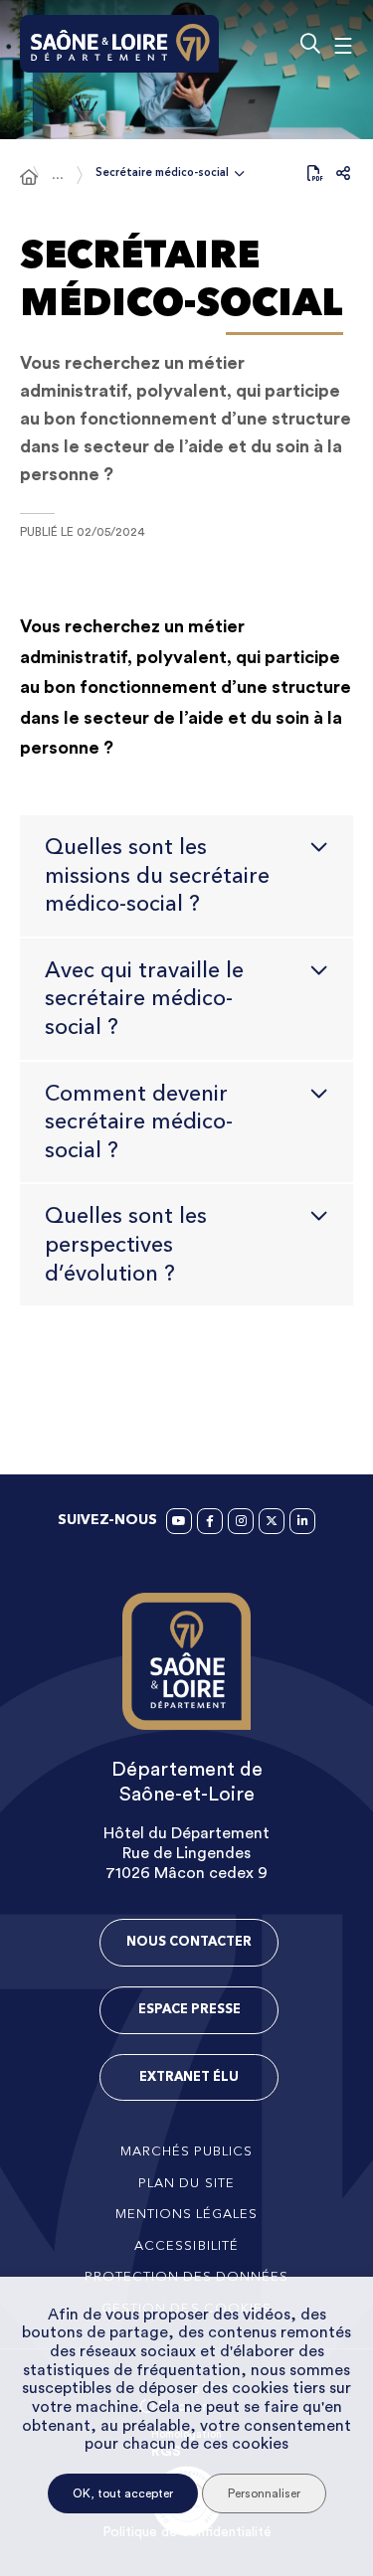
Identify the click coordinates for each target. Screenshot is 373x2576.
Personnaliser (264, 2493)
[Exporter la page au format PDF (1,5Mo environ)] (315, 173)
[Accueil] (29, 177)
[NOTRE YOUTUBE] (179, 1521)
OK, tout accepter (123, 2493)
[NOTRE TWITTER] (272, 1521)
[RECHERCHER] (310, 44)
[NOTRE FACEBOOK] (210, 1521)
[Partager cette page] (343, 173)
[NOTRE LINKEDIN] (302, 1521)
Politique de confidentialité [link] (187, 2532)
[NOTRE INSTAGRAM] (241, 1521)
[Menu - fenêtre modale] (343, 44)
